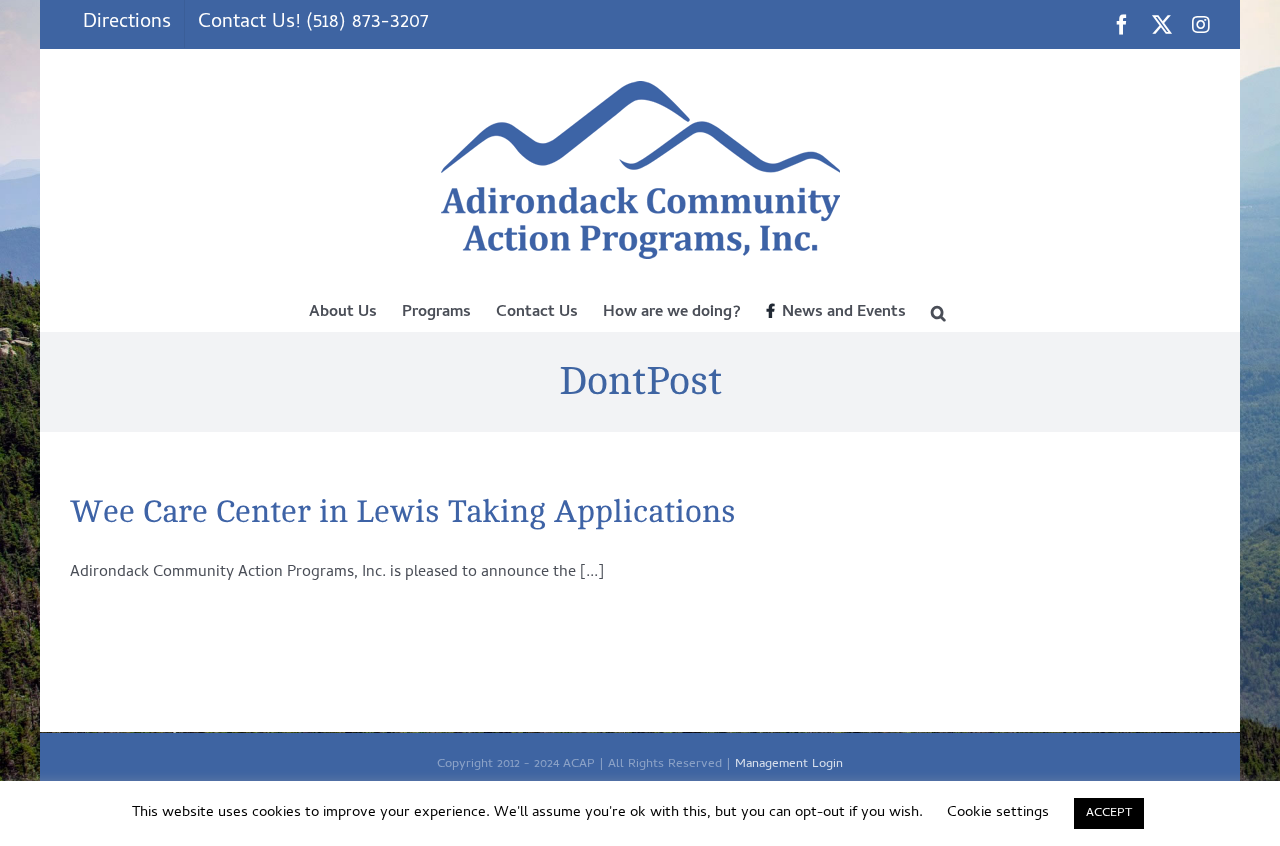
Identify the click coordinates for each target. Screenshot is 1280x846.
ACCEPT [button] (1109, 813)
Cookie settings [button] (998, 813)
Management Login (789, 764)
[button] (938, 311)
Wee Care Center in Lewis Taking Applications (403, 512)
